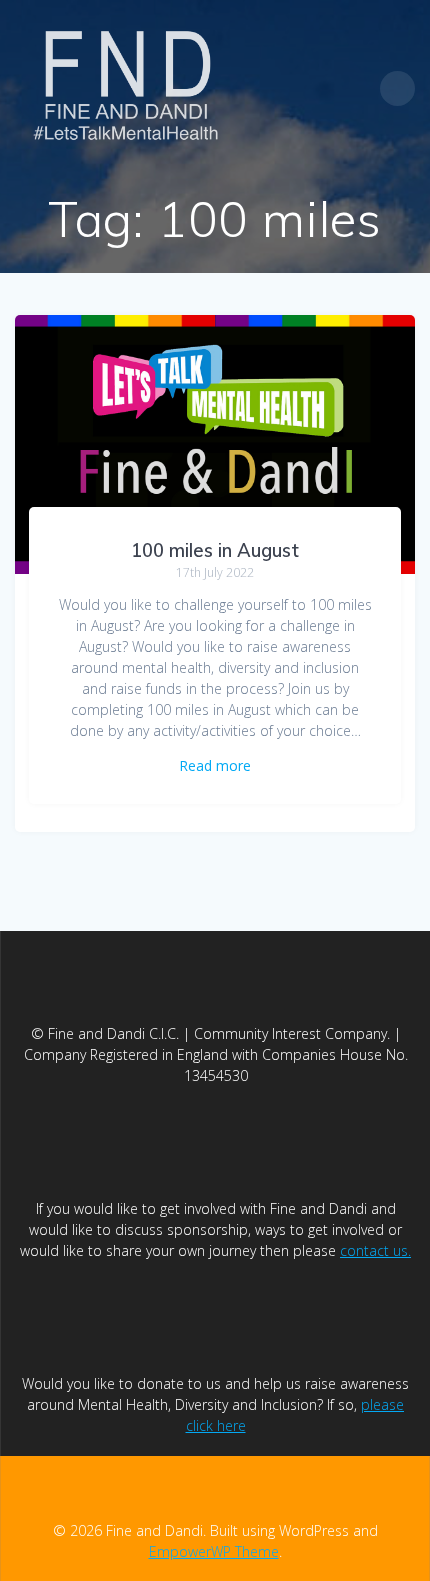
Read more (215, 765)
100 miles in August (215, 550)
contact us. (375, 1250)
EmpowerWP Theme (214, 1551)
